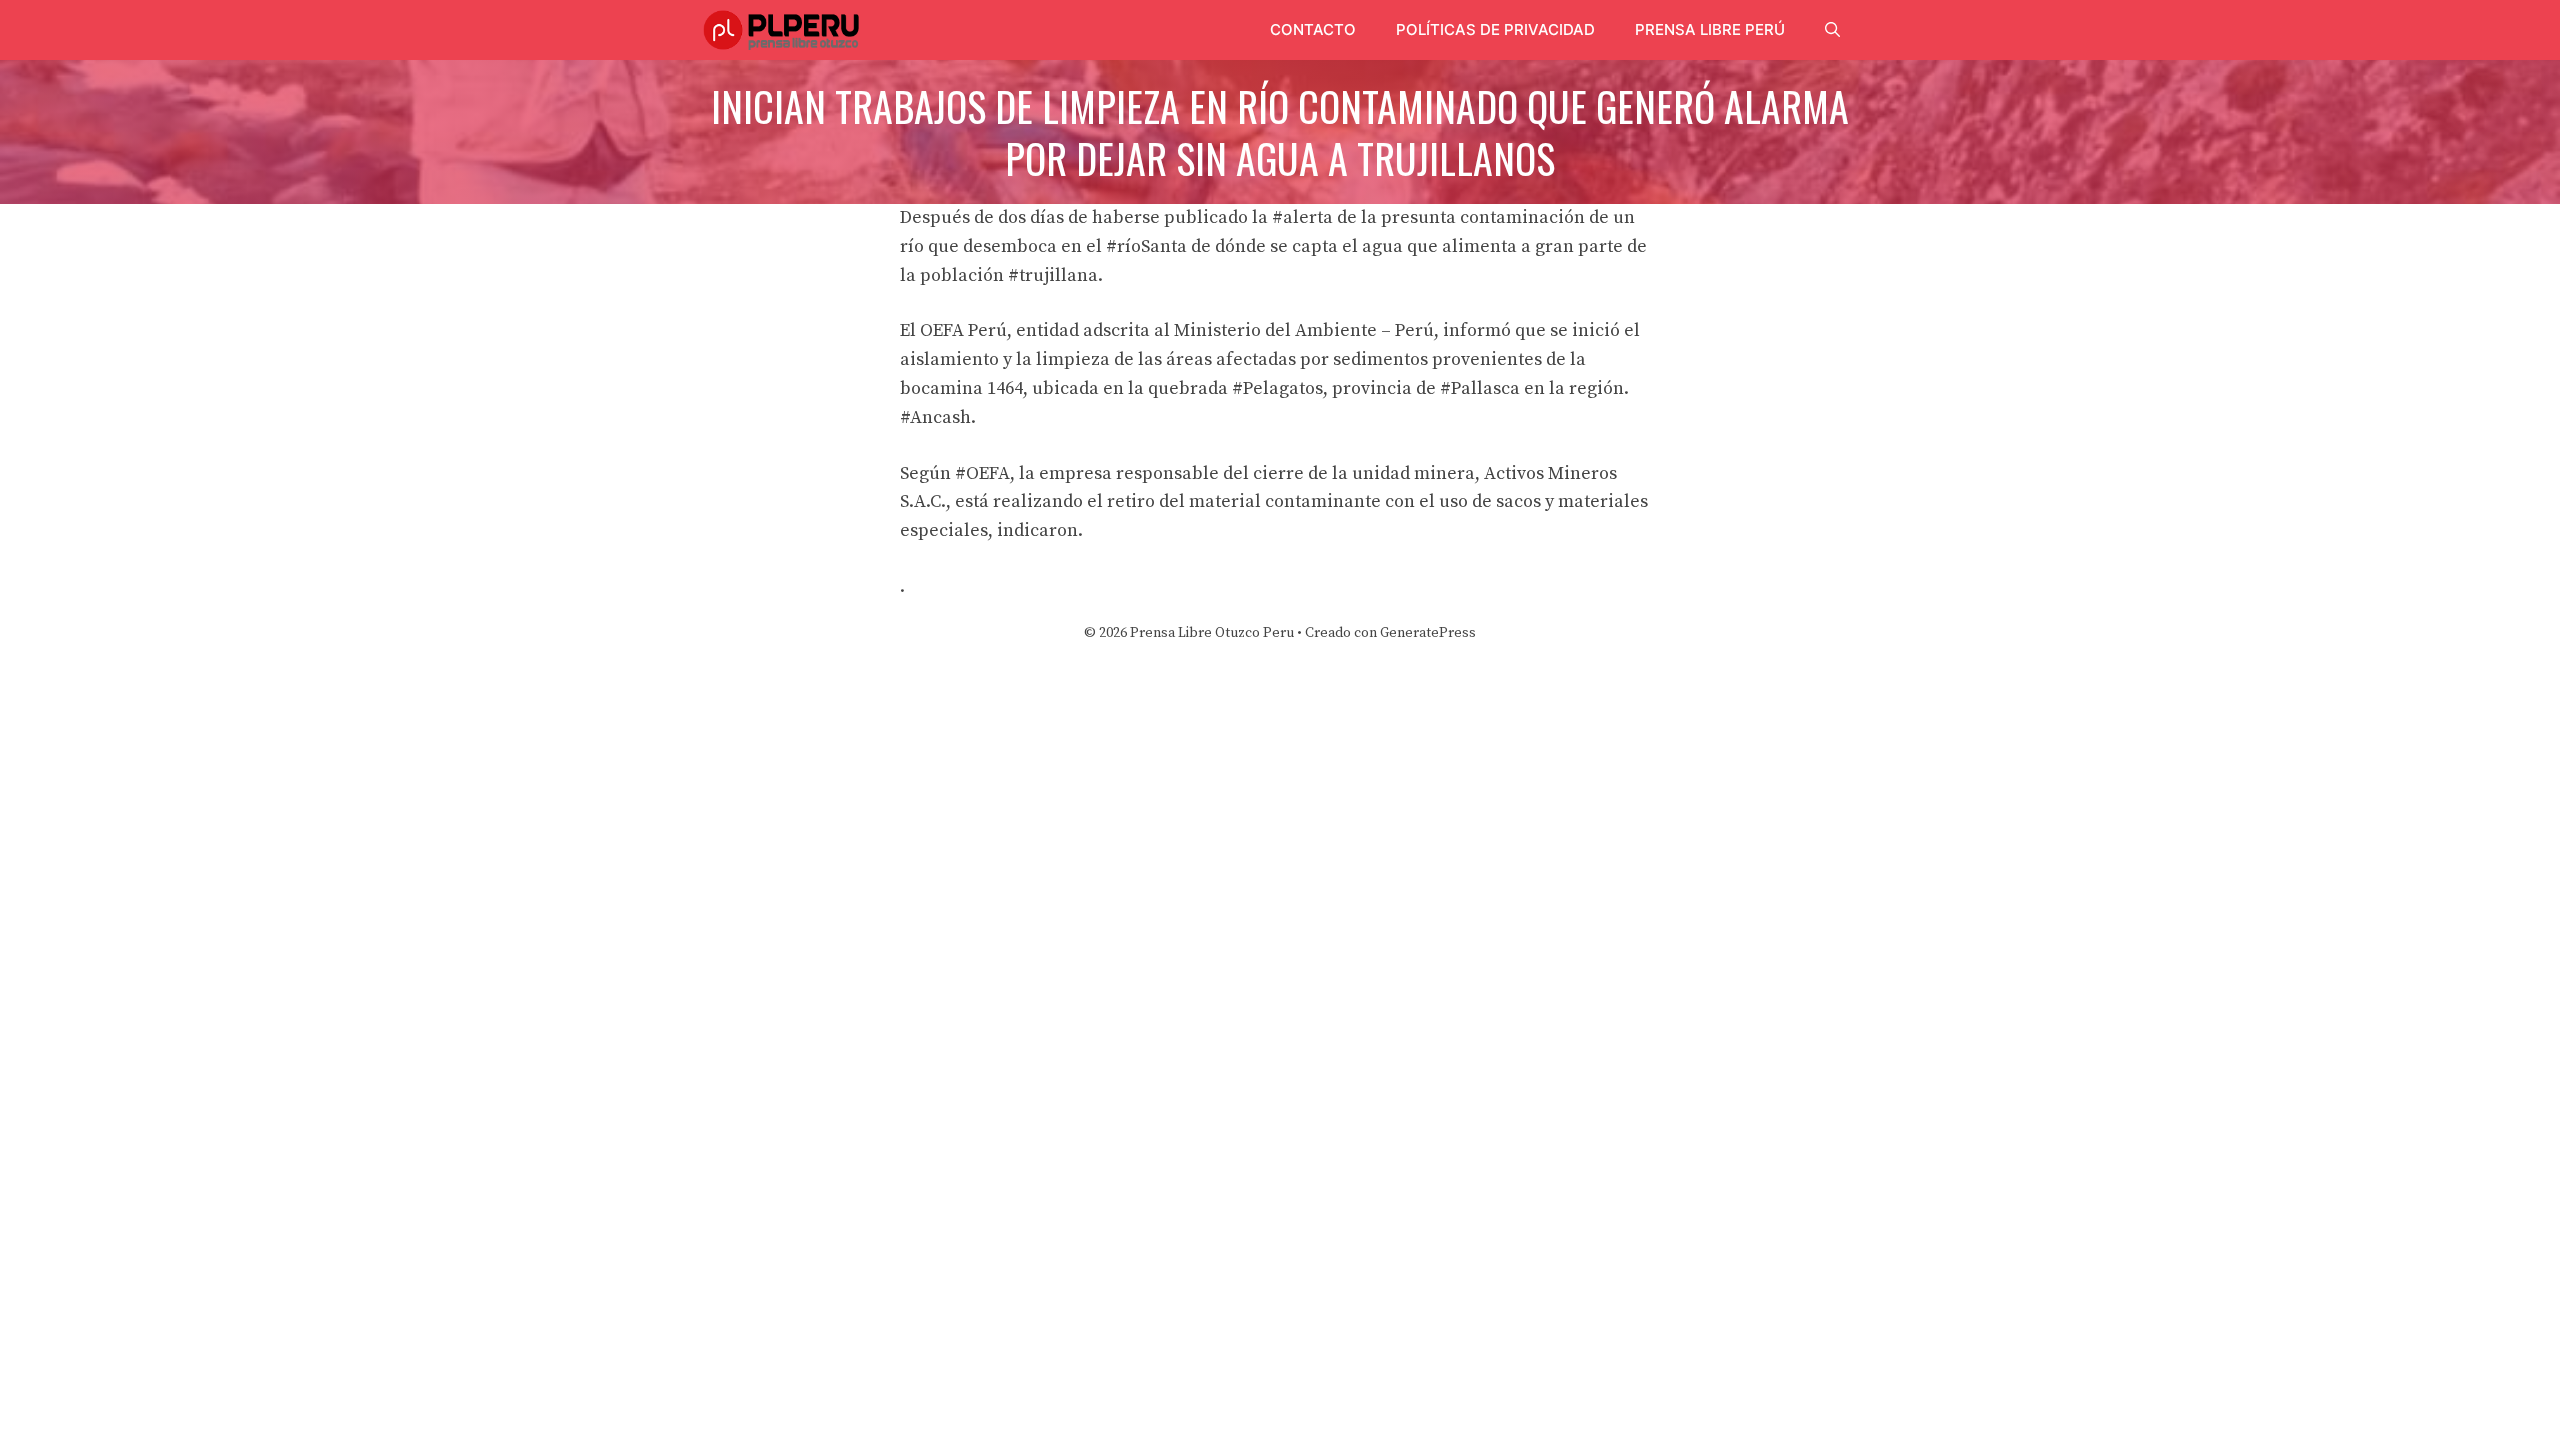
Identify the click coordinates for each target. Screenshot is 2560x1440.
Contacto (1313, 29)
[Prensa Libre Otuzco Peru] (784, 30)
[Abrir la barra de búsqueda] (1832, 30)
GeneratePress (1428, 633)
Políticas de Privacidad (1495, 29)
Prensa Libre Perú (1710, 29)
